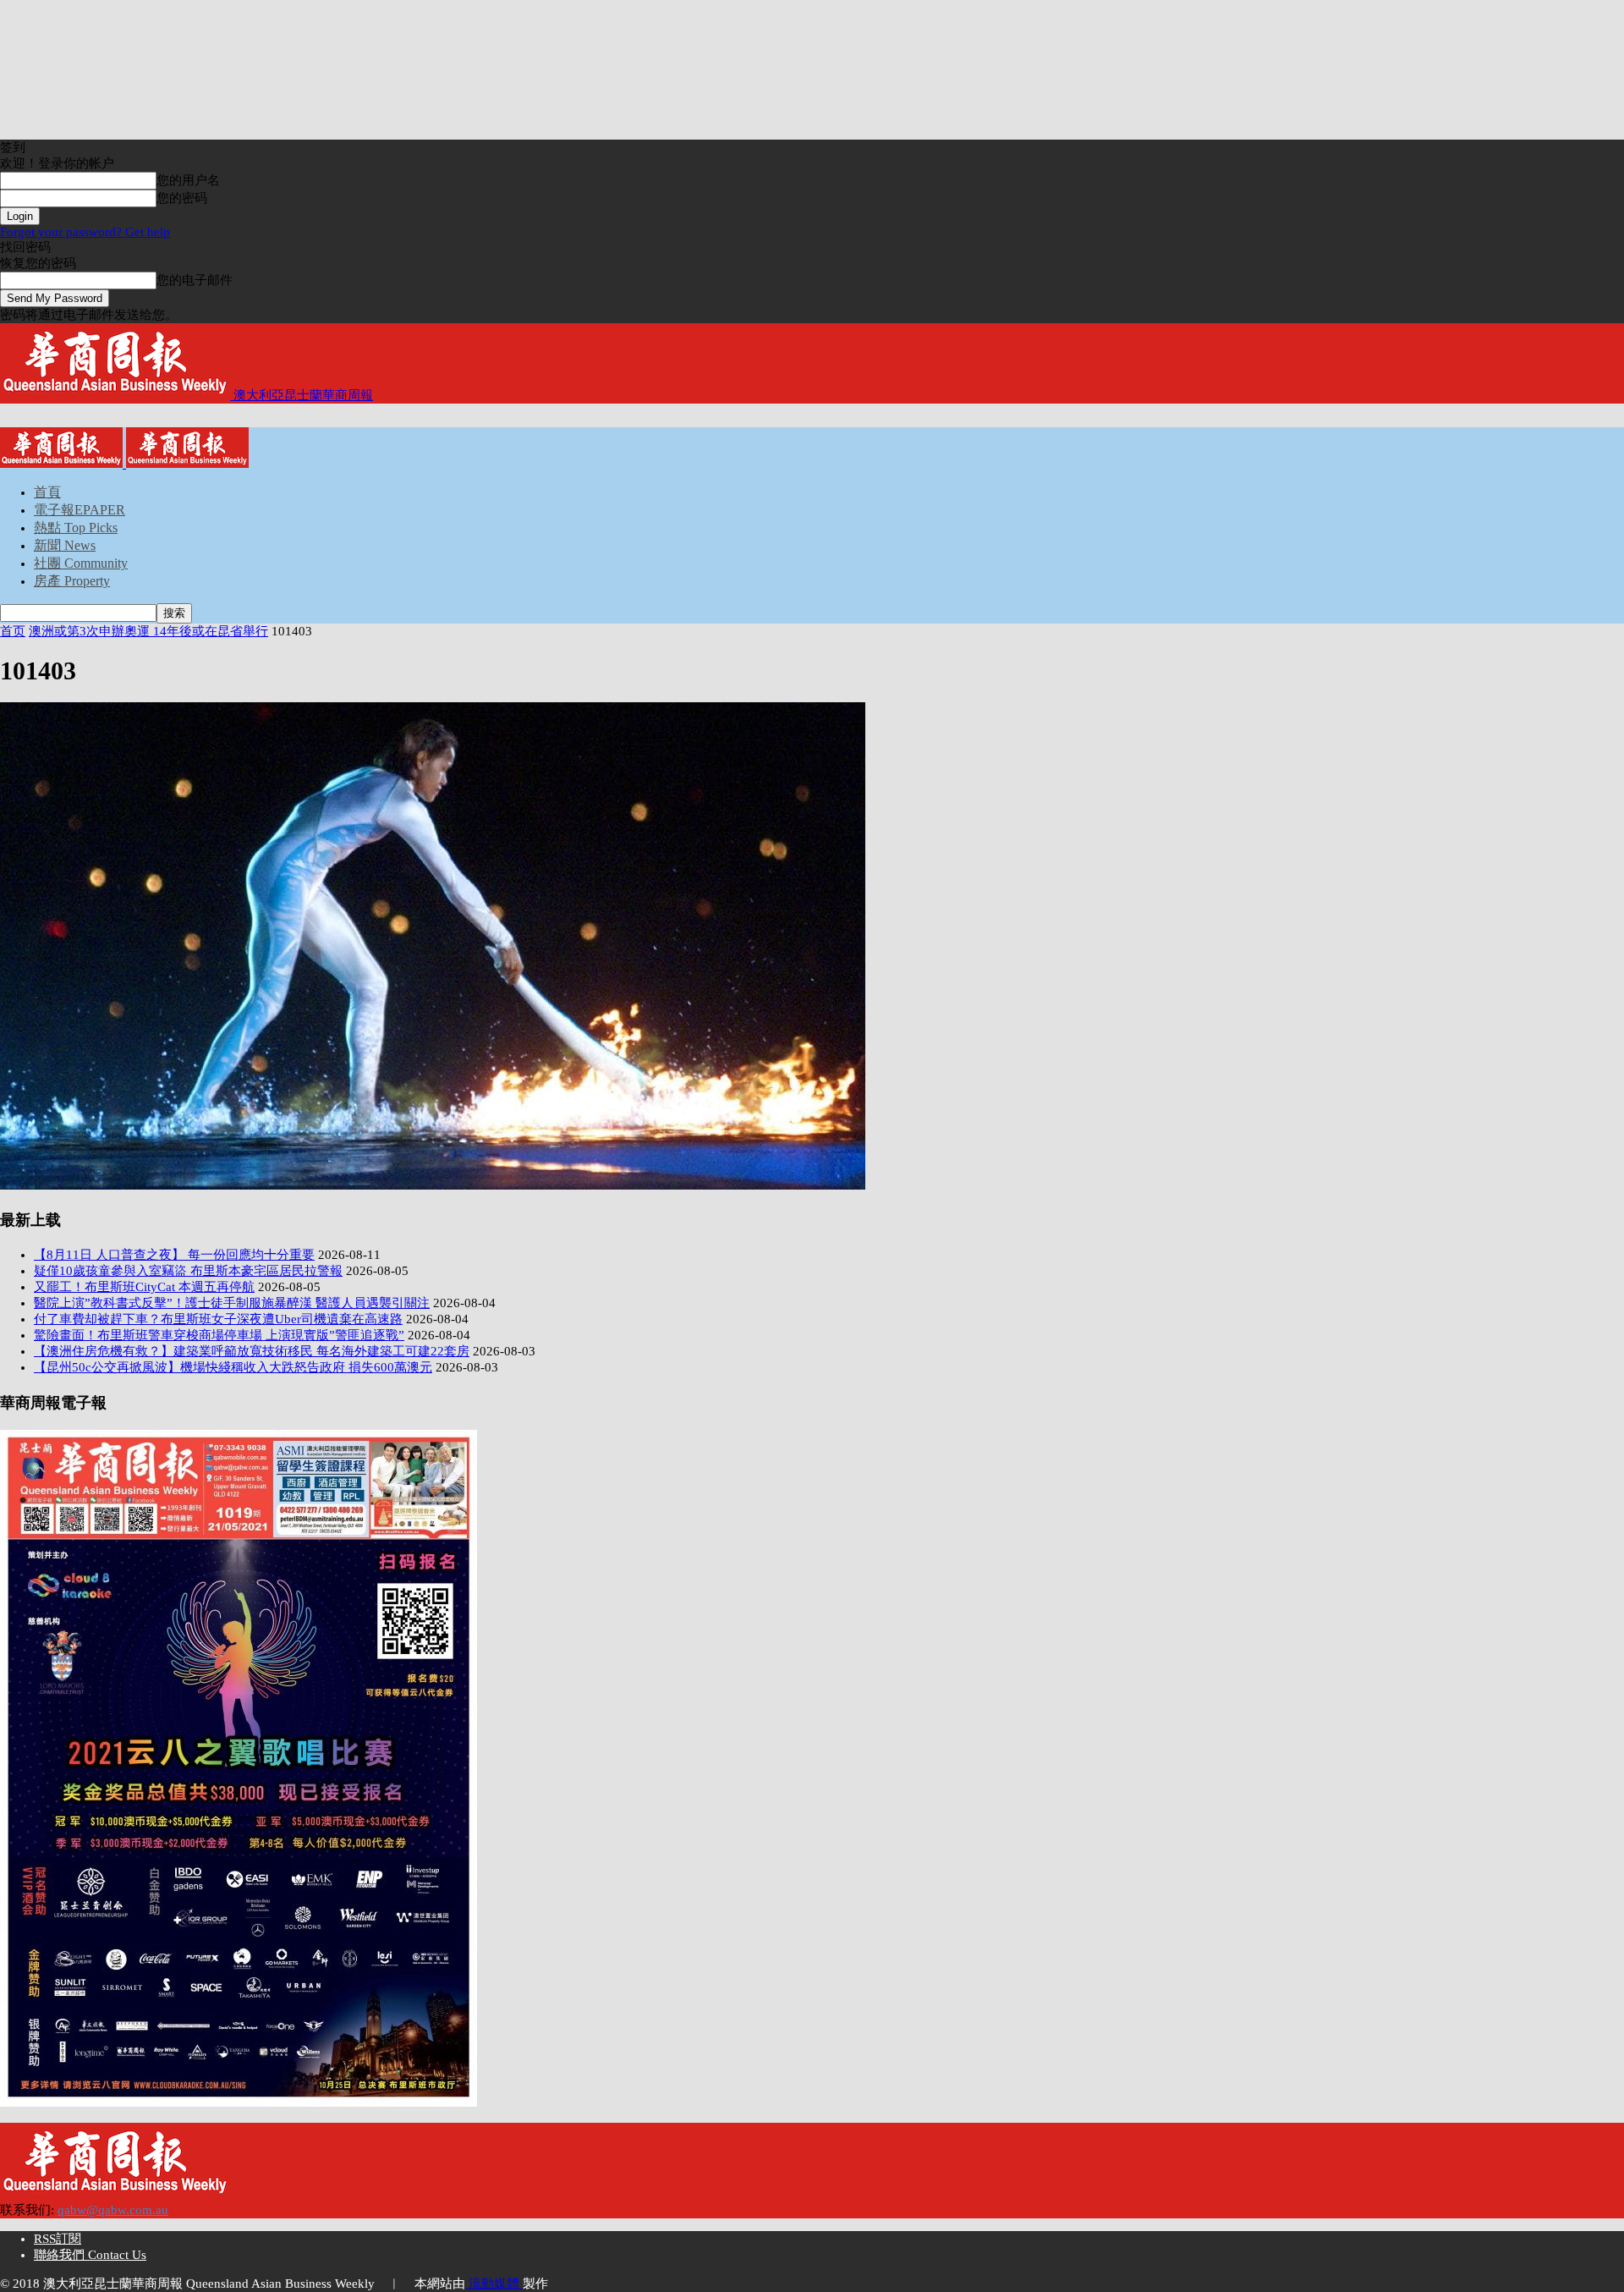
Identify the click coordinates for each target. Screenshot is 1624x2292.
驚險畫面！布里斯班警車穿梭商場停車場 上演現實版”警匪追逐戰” (219, 1335)
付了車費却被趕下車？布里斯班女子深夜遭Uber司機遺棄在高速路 (218, 1319)
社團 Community (81, 563)
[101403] (433, 1185)
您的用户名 (188, 180)
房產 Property (72, 581)
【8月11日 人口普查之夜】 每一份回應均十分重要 (174, 1255)
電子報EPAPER (80, 510)
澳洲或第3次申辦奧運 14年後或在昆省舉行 (148, 631)
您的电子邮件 (195, 280)
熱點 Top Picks (76, 528)
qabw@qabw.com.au (113, 2210)
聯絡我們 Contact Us (90, 2255)
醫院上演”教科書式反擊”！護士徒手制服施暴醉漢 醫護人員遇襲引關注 (232, 1303)
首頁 (47, 492)
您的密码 (182, 198)
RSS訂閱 (58, 2239)
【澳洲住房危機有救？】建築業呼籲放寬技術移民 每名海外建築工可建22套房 (252, 1351)
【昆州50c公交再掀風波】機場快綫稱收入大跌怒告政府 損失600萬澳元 (233, 1367)
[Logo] (63, 464)
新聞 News (65, 545)
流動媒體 (494, 2284)
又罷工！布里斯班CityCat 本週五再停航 (144, 1287)
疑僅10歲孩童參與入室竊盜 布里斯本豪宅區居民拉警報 (188, 1271)
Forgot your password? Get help (85, 232)
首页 (13, 631)
